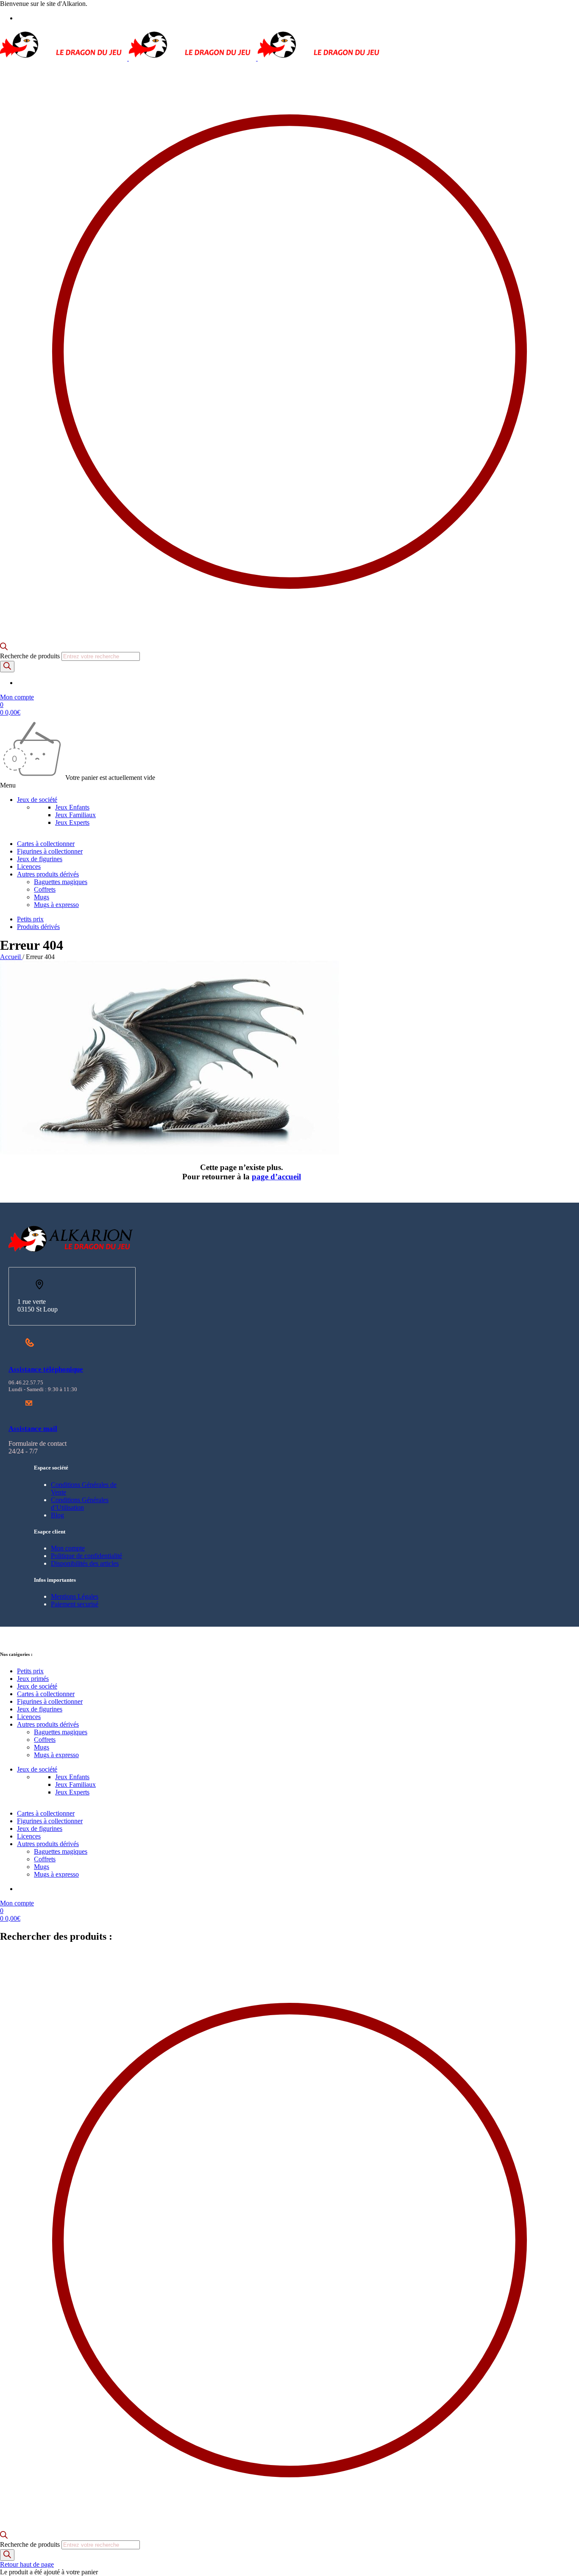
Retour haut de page (27, 2564)
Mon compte (68, 1548)
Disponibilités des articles (85, 1563)
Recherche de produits (31, 656)
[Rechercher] (7, 667)
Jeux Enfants (72, 807)
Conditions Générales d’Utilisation (80, 1504)
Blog (57, 1515)
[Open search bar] (4, 648)
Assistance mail (33, 1429)
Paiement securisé (75, 1604)
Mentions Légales (75, 1596)
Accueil (11, 957)
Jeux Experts (72, 822)
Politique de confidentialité (86, 1556)
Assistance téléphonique (46, 1369)
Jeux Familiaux (75, 815)
